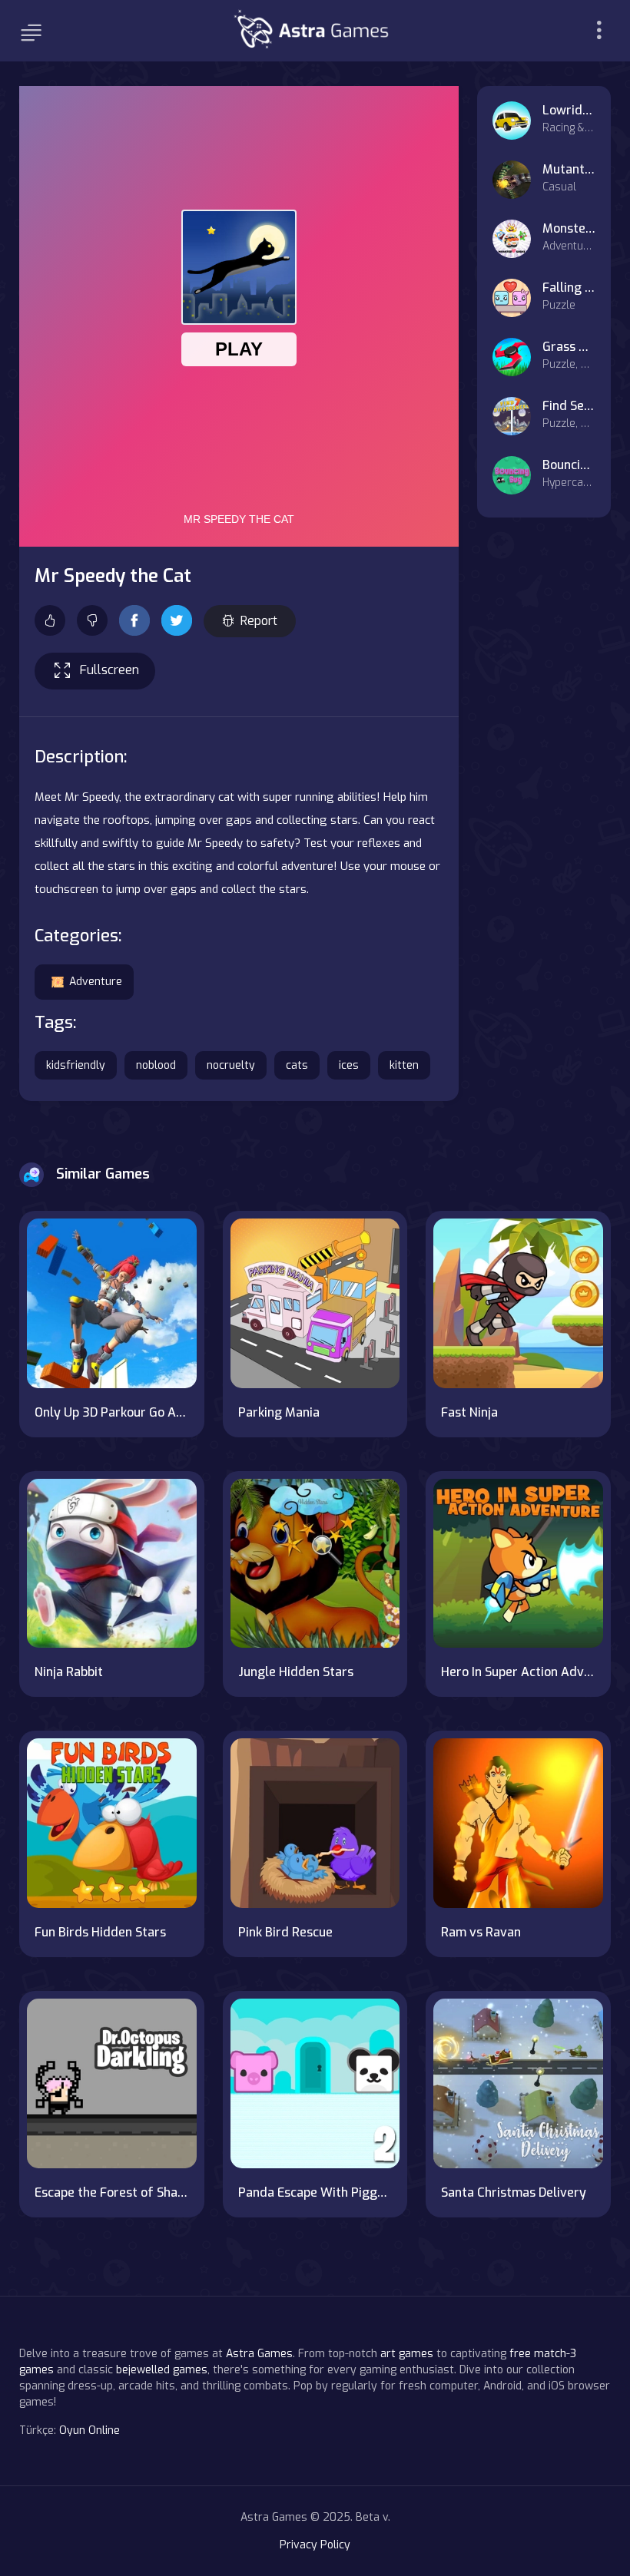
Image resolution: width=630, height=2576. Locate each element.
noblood (156, 1065)
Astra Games (259, 2354)
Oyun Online (90, 2431)
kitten (404, 1065)
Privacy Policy (315, 2545)
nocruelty (231, 1065)
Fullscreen (109, 670)
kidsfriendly (76, 1065)
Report (259, 621)
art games (407, 2354)
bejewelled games (162, 2370)
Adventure (96, 982)
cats (297, 1065)
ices (349, 1065)
